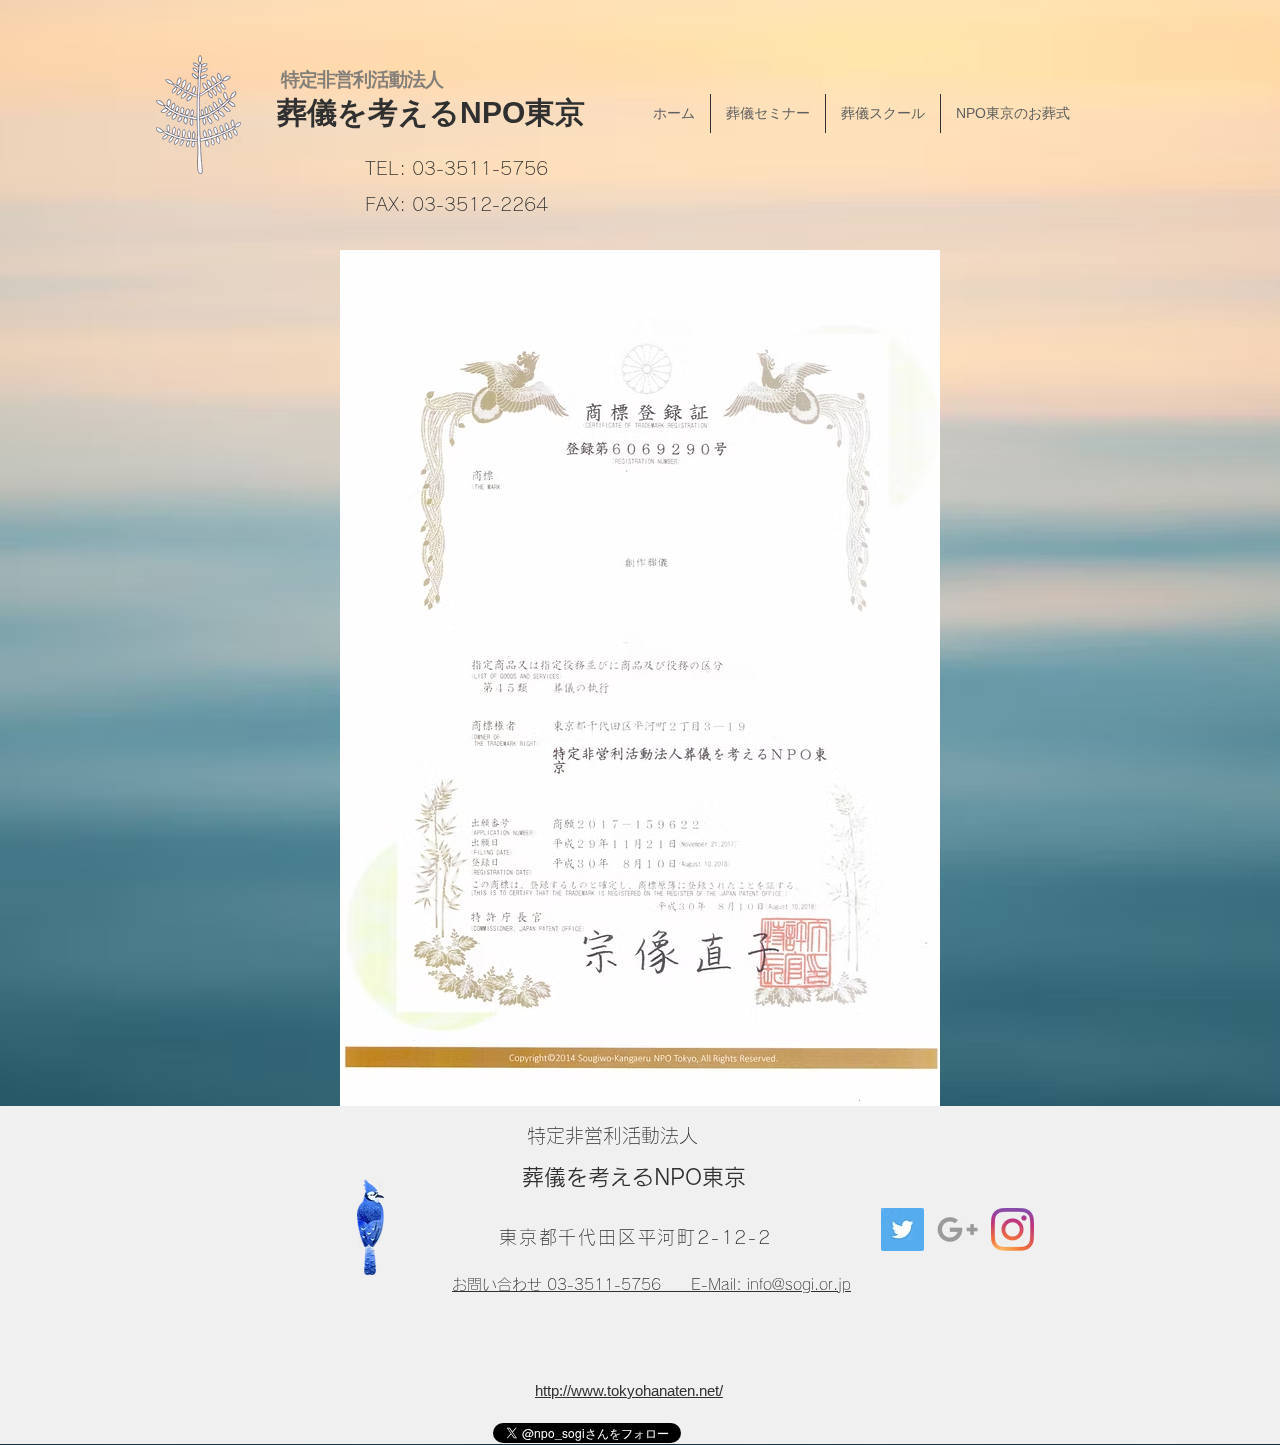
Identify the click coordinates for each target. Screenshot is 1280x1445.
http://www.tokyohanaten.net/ (629, 1390)
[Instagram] (1012, 1229)
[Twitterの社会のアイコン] (902, 1229)
